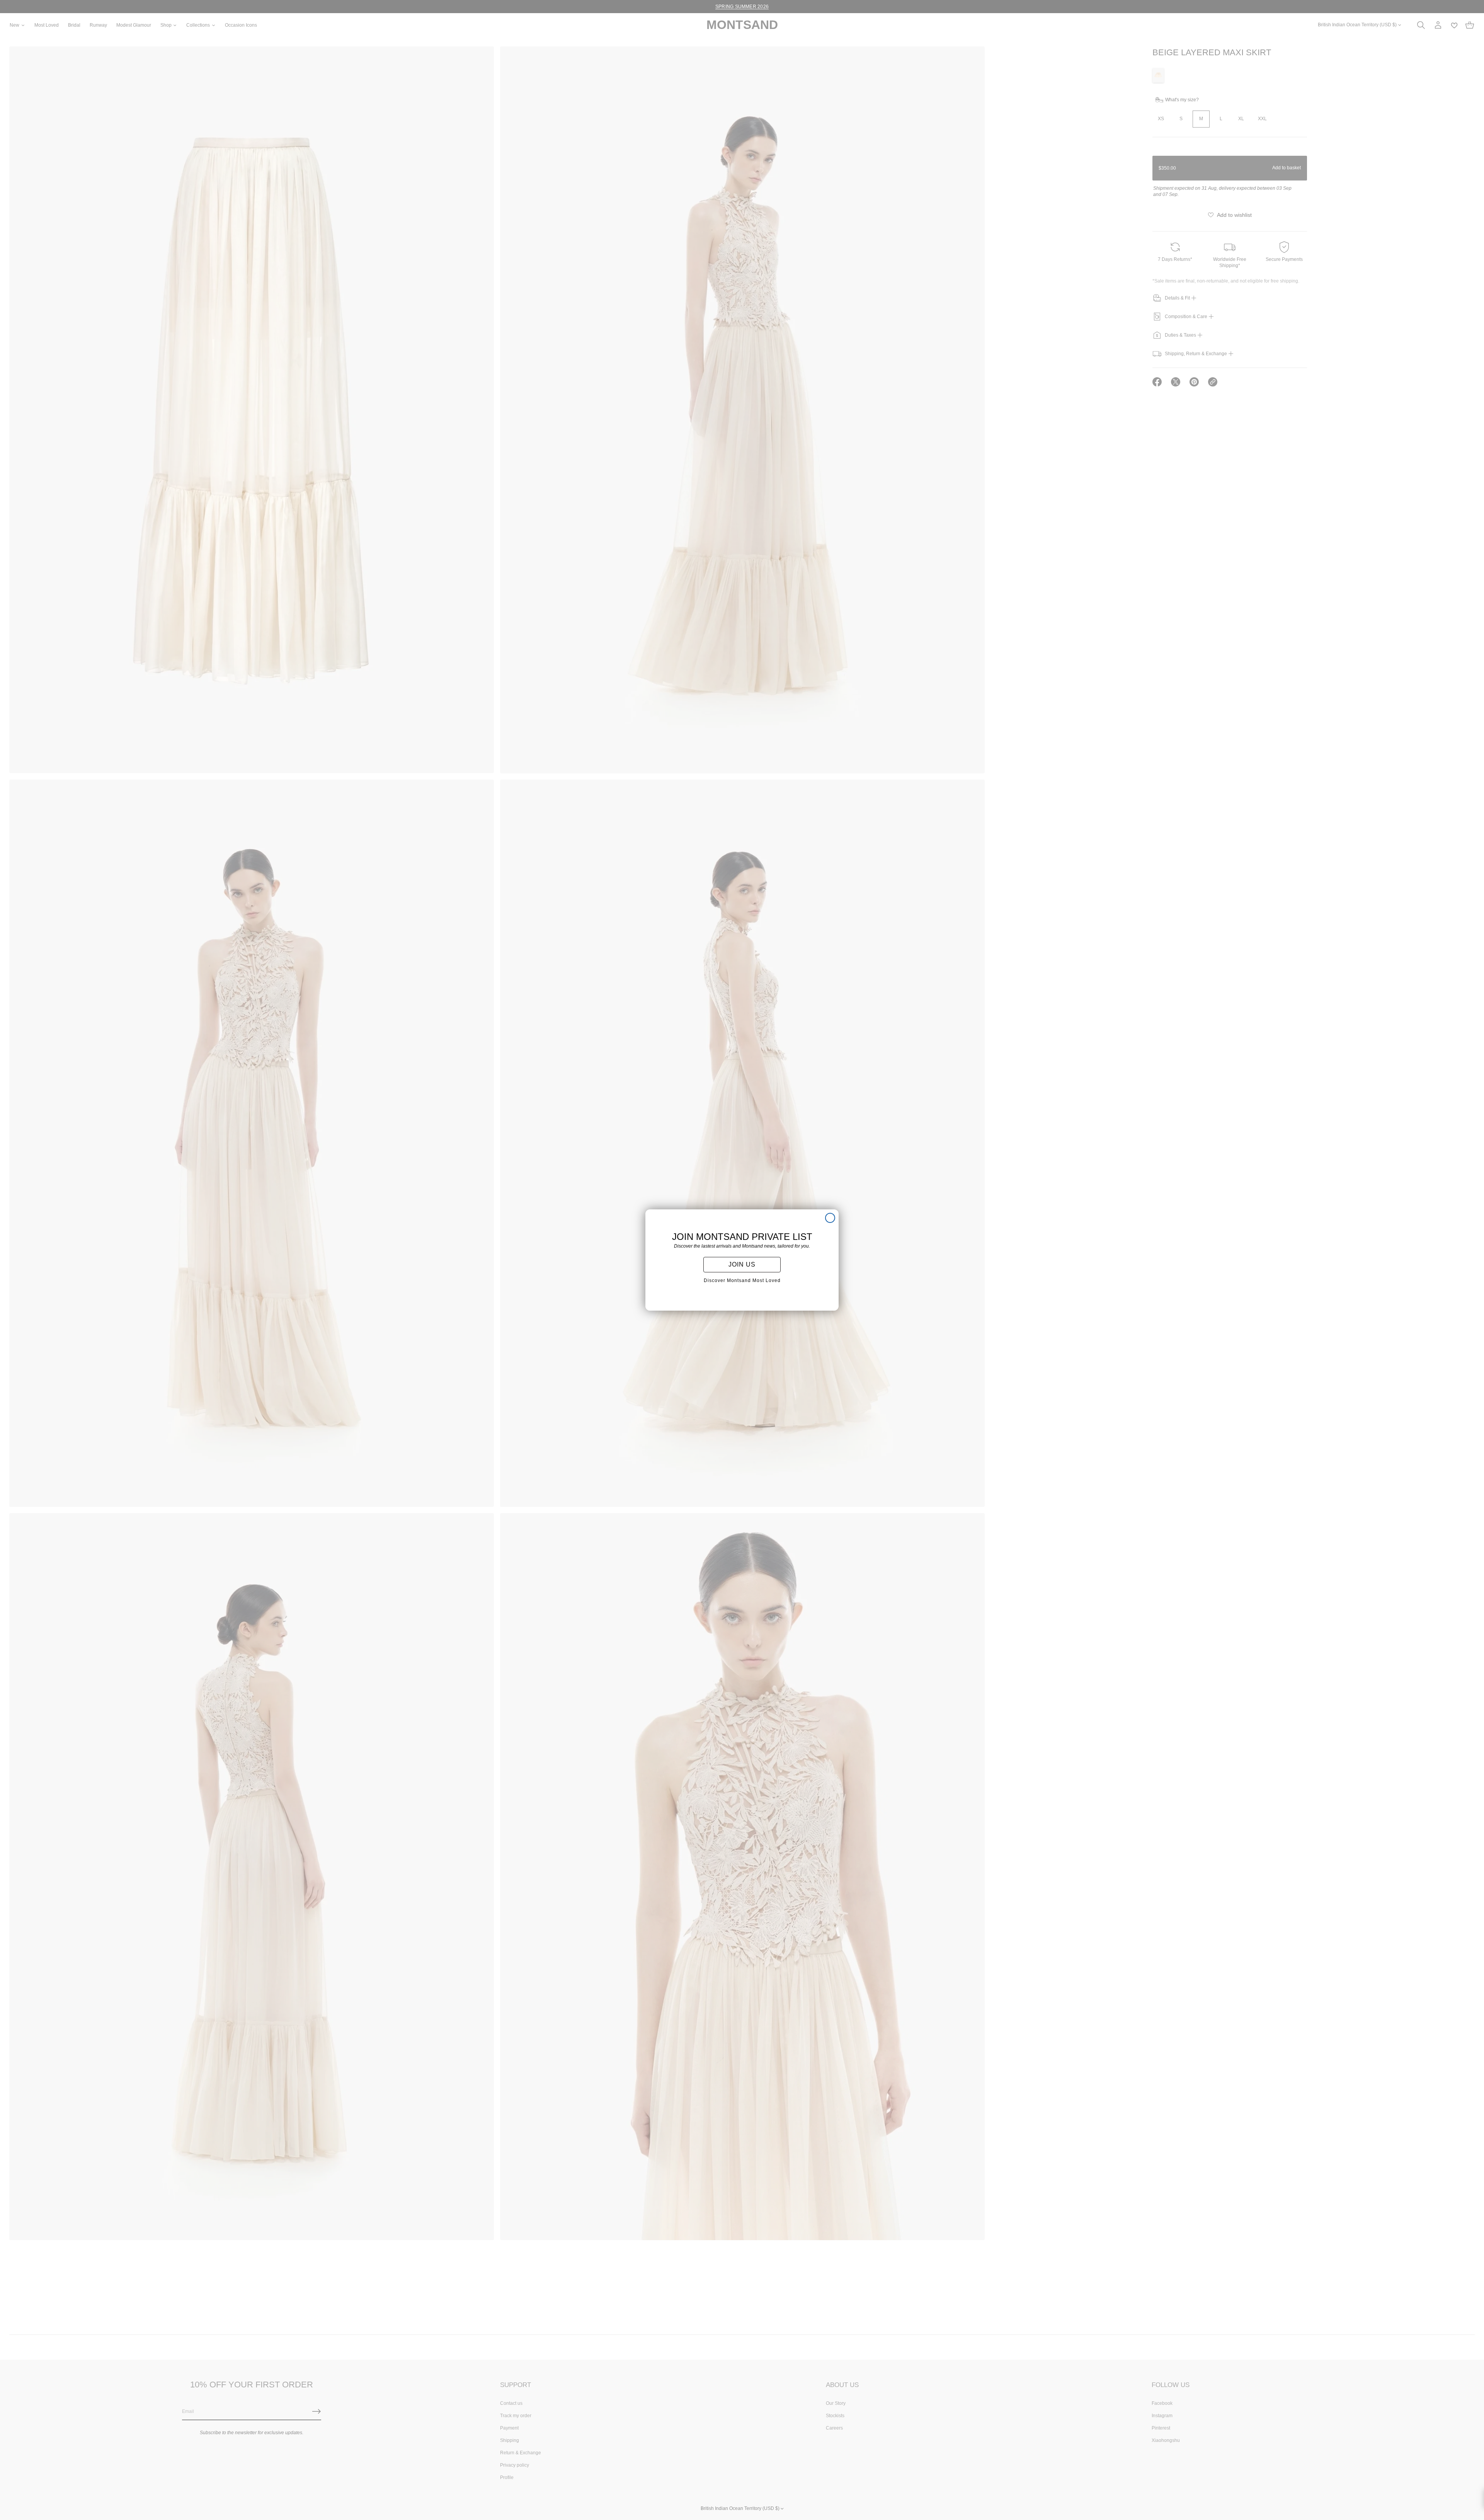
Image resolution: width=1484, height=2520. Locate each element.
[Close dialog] (830, 1218)
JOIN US (742, 1264)
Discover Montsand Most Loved (742, 1280)
